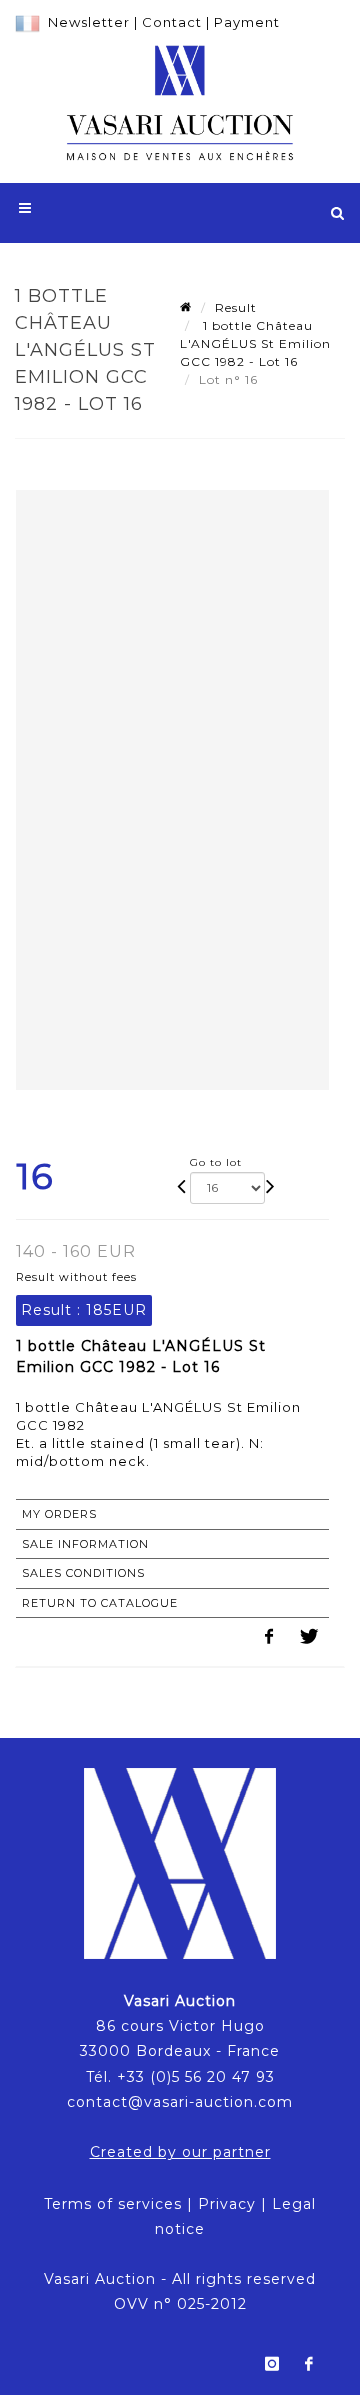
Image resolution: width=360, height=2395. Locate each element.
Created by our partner (180, 2152)
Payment (247, 22)
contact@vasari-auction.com (180, 2102)
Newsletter (89, 22)
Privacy (227, 2204)
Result (236, 307)
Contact (172, 22)
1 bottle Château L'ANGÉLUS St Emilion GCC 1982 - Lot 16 (255, 343)
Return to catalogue (100, 1603)
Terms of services (113, 2204)
